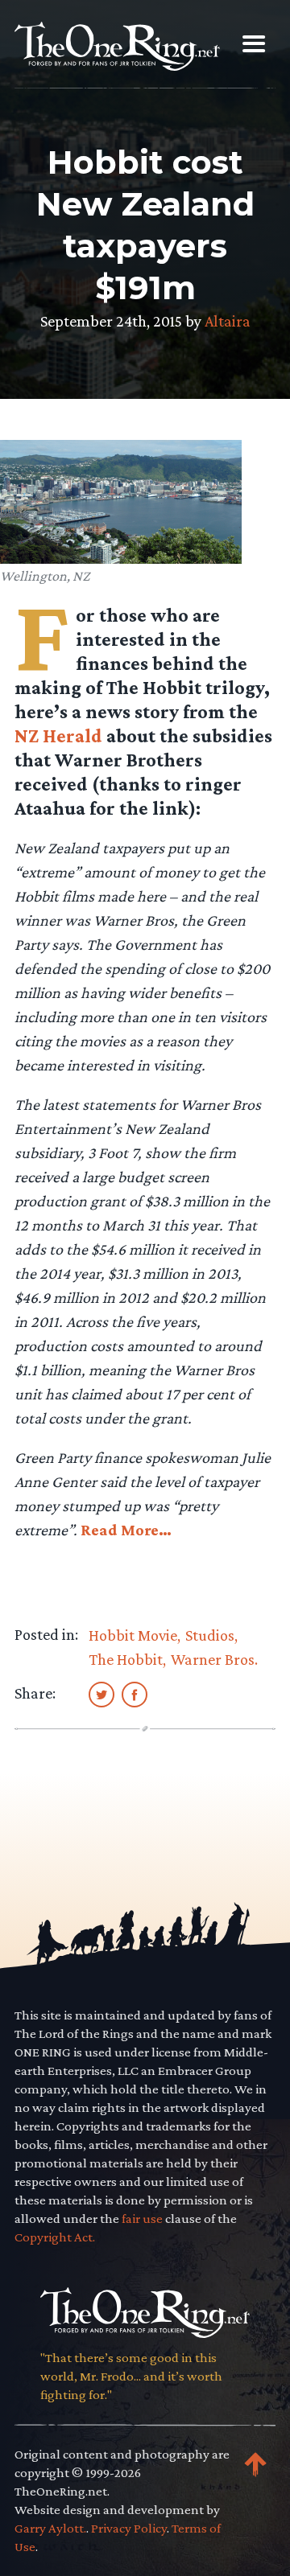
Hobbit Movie (133, 1635)
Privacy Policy (129, 2528)
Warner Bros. (214, 1659)
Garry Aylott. (50, 2528)
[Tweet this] (101, 1694)
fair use (142, 2219)
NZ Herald (58, 735)
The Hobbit (126, 1659)
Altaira (228, 321)
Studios (210, 1635)
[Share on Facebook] (135, 1694)
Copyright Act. (55, 2237)
